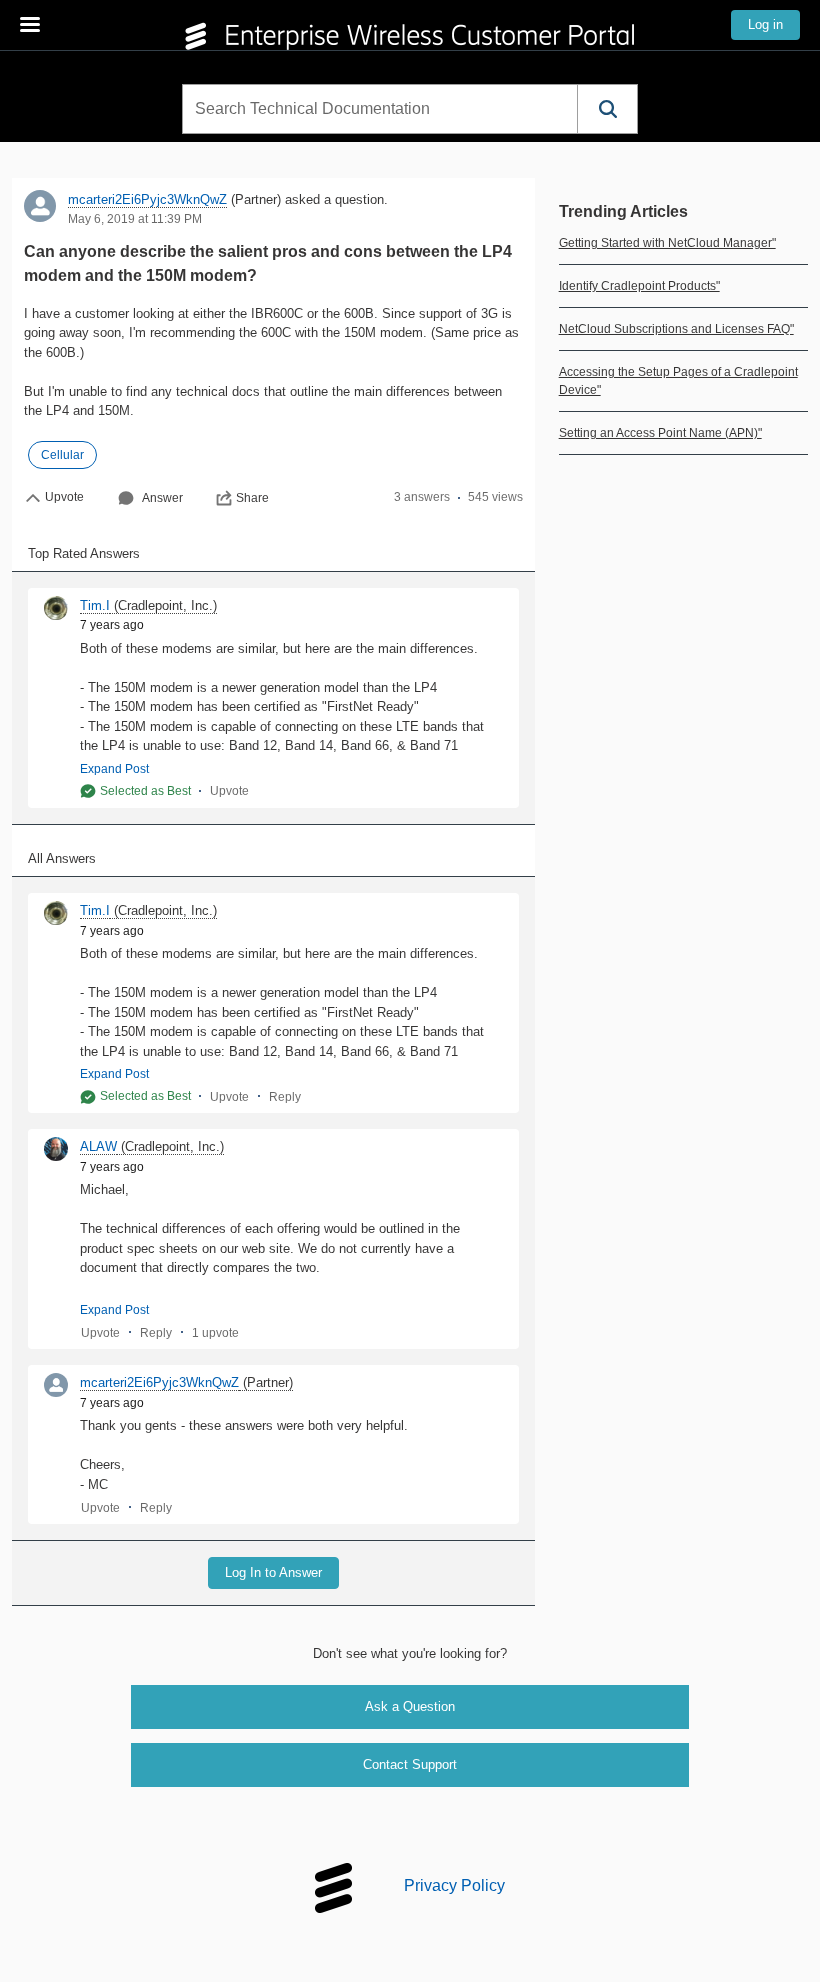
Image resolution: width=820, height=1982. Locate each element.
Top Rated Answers (84, 553)
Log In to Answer (273, 1572)
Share (252, 498)
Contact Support (410, 1764)
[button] (607, 109)
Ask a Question (410, 1706)
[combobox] (380, 109)
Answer (162, 498)
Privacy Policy (454, 1885)
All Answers (62, 858)
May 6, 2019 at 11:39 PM (135, 219)
